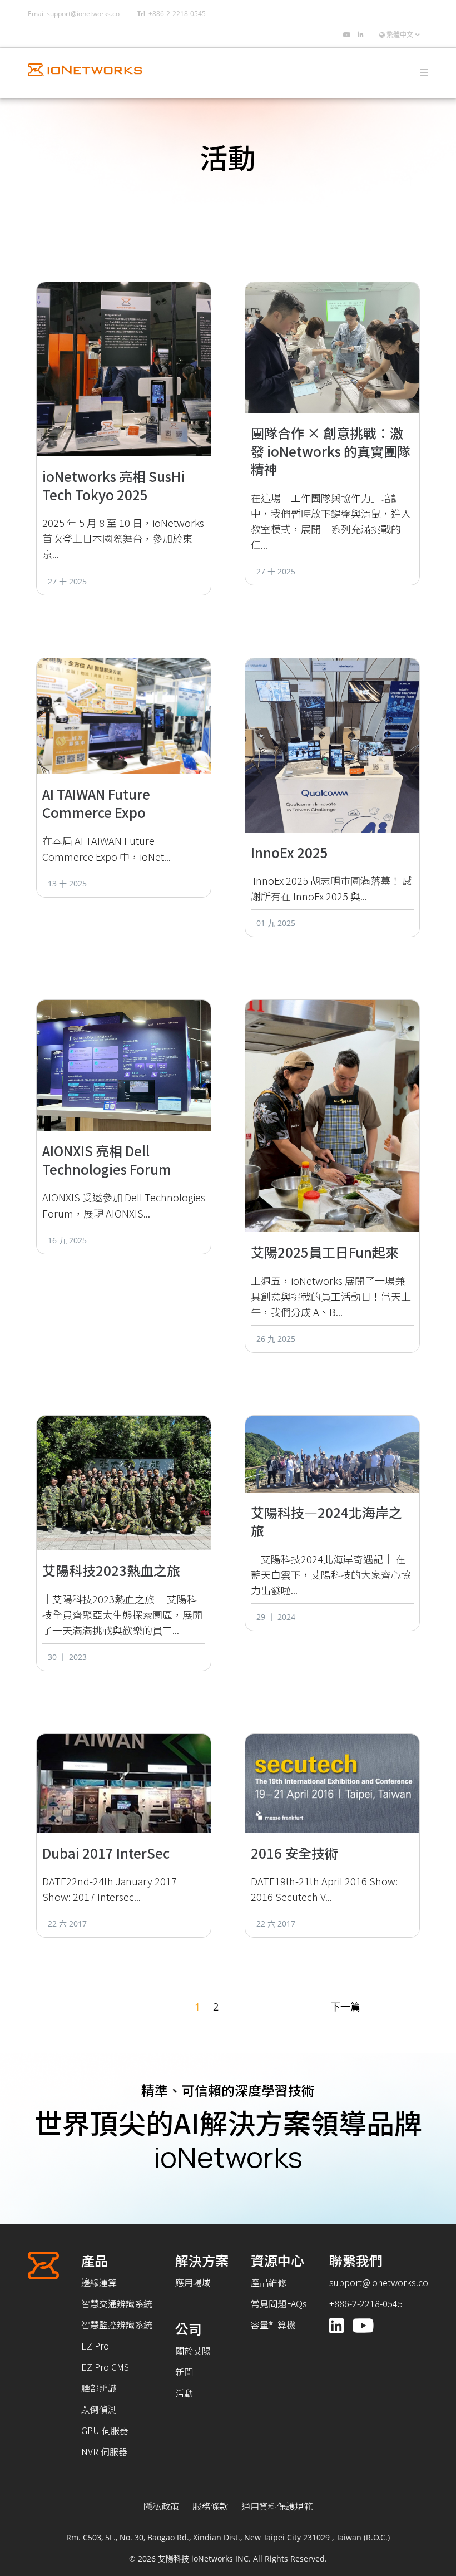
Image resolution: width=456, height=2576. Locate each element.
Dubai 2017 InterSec (106, 1853)
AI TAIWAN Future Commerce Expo (96, 803)
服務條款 (210, 2506)
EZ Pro (95, 2346)
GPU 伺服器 (105, 2430)
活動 (184, 2393)
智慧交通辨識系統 (117, 2303)
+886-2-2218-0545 (177, 14)
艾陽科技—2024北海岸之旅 (326, 1521)
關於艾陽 (193, 2351)
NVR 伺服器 (104, 2451)
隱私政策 (161, 2506)
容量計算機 (273, 2324)
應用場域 (193, 2282)
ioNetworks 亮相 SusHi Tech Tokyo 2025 (113, 485)
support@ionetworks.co (83, 14)
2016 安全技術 (294, 1853)
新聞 (184, 2372)
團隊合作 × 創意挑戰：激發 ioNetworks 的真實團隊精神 (331, 451)
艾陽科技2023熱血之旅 (111, 1570)
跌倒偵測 (99, 2409)
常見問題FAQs (279, 2303)
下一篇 (345, 2007)
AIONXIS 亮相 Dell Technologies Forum (107, 1160)
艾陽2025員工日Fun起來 (325, 1252)
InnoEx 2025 (289, 852)
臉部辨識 (99, 2388)
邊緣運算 (99, 2282)
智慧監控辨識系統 (117, 2324)
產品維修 (269, 2282)
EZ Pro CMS (105, 2367)
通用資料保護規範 (277, 2506)
